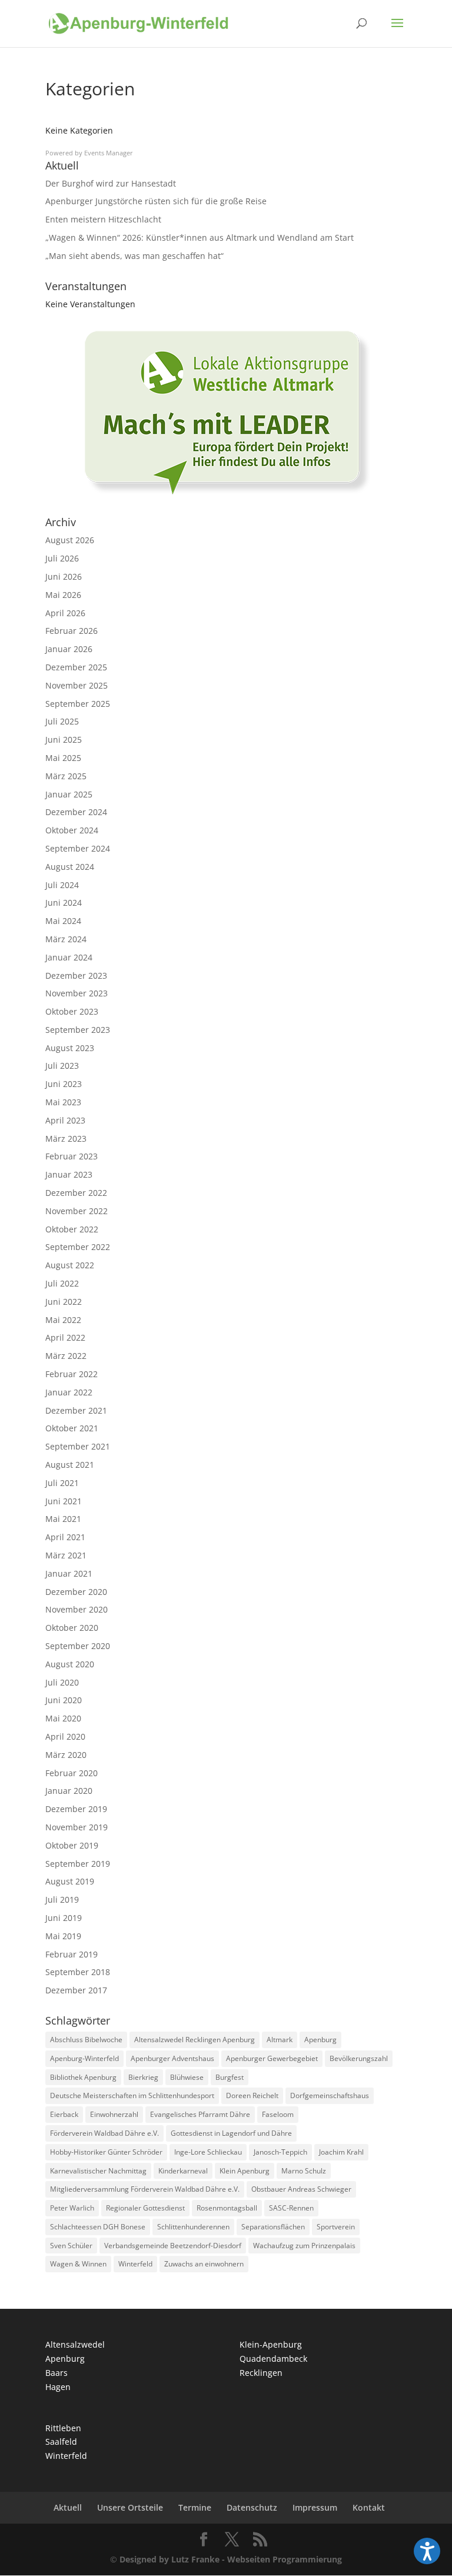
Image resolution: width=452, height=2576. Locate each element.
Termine (195, 2507)
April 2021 (65, 1537)
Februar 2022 (72, 1374)
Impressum (315, 2507)
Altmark (280, 2040)
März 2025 (66, 776)
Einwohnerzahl (114, 2114)
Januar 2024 (69, 957)
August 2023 (70, 1048)
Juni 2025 (64, 739)
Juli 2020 (62, 1682)
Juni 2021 (64, 1501)
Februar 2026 (72, 631)
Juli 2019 (62, 1899)
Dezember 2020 (76, 1592)
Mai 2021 (63, 1519)
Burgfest (230, 2077)
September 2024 (78, 848)
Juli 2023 (62, 1066)
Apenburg (320, 2040)
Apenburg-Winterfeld (84, 2058)
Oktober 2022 (72, 1229)
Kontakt (369, 2507)
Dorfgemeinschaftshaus (330, 2095)
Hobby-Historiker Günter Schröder (106, 2152)
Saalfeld (61, 2442)
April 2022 (65, 1337)
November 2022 (77, 1211)
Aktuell (68, 2507)
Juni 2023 (64, 1084)
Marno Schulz (304, 2171)
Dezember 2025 (76, 667)
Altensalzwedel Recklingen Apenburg (195, 2040)
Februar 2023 (72, 1156)
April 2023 (65, 1120)
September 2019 (78, 1864)
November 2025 (77, 685)
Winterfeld (135, 2264)
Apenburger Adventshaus (172, 2058)
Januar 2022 (69, 1392)
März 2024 (66, 939)
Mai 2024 (63, 921)
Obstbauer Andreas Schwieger (301, 2189)
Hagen (58, 2387)
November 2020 (77, 1609)
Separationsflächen (273, 2227)
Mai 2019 (63, 1936)
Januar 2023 (69, 1174)
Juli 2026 (62, 558)
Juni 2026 (64, 576)
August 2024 (70, 867)
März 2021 (66, 1555)
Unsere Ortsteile (130, 2507)
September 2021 (78, 1446)
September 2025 (78, 704)
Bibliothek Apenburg (83, 2077)
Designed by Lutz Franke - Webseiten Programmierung (231, 2559)
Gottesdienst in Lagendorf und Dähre (231, 2133)
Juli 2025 (62, 721)
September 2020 (78, 1646)
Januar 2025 (69, 794)
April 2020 (65, 1736)
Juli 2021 (62, 1483)
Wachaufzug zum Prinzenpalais (304, 2246)
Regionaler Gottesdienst (145, 2208)
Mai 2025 (63, 758)
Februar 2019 (72, 1954)
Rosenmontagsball (227, 2208)
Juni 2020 (64, 1700)
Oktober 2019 (72, 1845)
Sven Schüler (71, 2246)
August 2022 (70, 1265)
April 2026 (65, 613)
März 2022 (66, 1356)
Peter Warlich (72, 2208)
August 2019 (70, 1881)
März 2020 (66, 1755)
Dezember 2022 (76, 1193)
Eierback (64, 2114)
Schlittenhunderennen (193, 2227)
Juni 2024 (64, 903)
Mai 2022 (63, 1320)
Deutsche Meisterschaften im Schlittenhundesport (132, 2095)
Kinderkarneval (183, 2171)
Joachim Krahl (341, 2152)
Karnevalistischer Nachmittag (98, 2171)
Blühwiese (187, 2077)
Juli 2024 (62, 885)
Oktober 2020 (72, 1628)
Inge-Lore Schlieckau (208, 2152)
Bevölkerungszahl (359, 2058)
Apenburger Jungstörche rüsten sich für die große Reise (156, 201)
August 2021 (70, 1465)
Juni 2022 (64, 1302)
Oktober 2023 (72, 1011)
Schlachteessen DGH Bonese (98, 2227)
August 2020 (70, 1664)
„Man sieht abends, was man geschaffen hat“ (134, 256)
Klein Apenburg (245, 2171)
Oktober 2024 (72, 830)
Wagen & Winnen (78, 2264)
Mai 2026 (63, 595)
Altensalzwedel (75, 2344)
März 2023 (66, 1139)
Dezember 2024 (76, 812)
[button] (427, 2551)
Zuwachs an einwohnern (204, 2264)
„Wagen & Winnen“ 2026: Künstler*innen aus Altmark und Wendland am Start (200, 237)
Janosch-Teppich (280, 2152)
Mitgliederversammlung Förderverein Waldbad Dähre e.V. (145, 2189)
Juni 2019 (64, 1918)
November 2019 (77, 1827)
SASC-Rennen (291, 2208)
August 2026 (70, 540)
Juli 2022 (62, 1283)
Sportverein (336, 2227)
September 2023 (78, 1030)
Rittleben (63, 2428)
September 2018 (78, 1972)
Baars (56, 2373)
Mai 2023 (63, 1102)
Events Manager (109, 153)
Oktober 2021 (72, 1428)
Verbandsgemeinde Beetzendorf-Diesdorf (173, 2246)
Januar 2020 (69, 1791)
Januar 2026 (69, 649)
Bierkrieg (143, 2077)
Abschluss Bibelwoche (86, 2040)
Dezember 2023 (76, 975)
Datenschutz (252, 2507)
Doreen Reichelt (252, 2095)
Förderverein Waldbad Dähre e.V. (104, 2133)
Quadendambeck (273, 2359)
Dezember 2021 (76, 1410)
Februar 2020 (72, 1773)
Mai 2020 (63, 1718)
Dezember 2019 (76, 1809)
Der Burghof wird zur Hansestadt (111, 183)
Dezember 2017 (76, 1990)
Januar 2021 (69, 1573)
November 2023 (77, 993)
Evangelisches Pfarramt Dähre (200, 2114)
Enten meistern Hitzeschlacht (103, 219)
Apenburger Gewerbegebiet (272, 2058)
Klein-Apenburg (271, 2344)
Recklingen (261, 2373)
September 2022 (78, 1247)
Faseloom (278, 2114)
